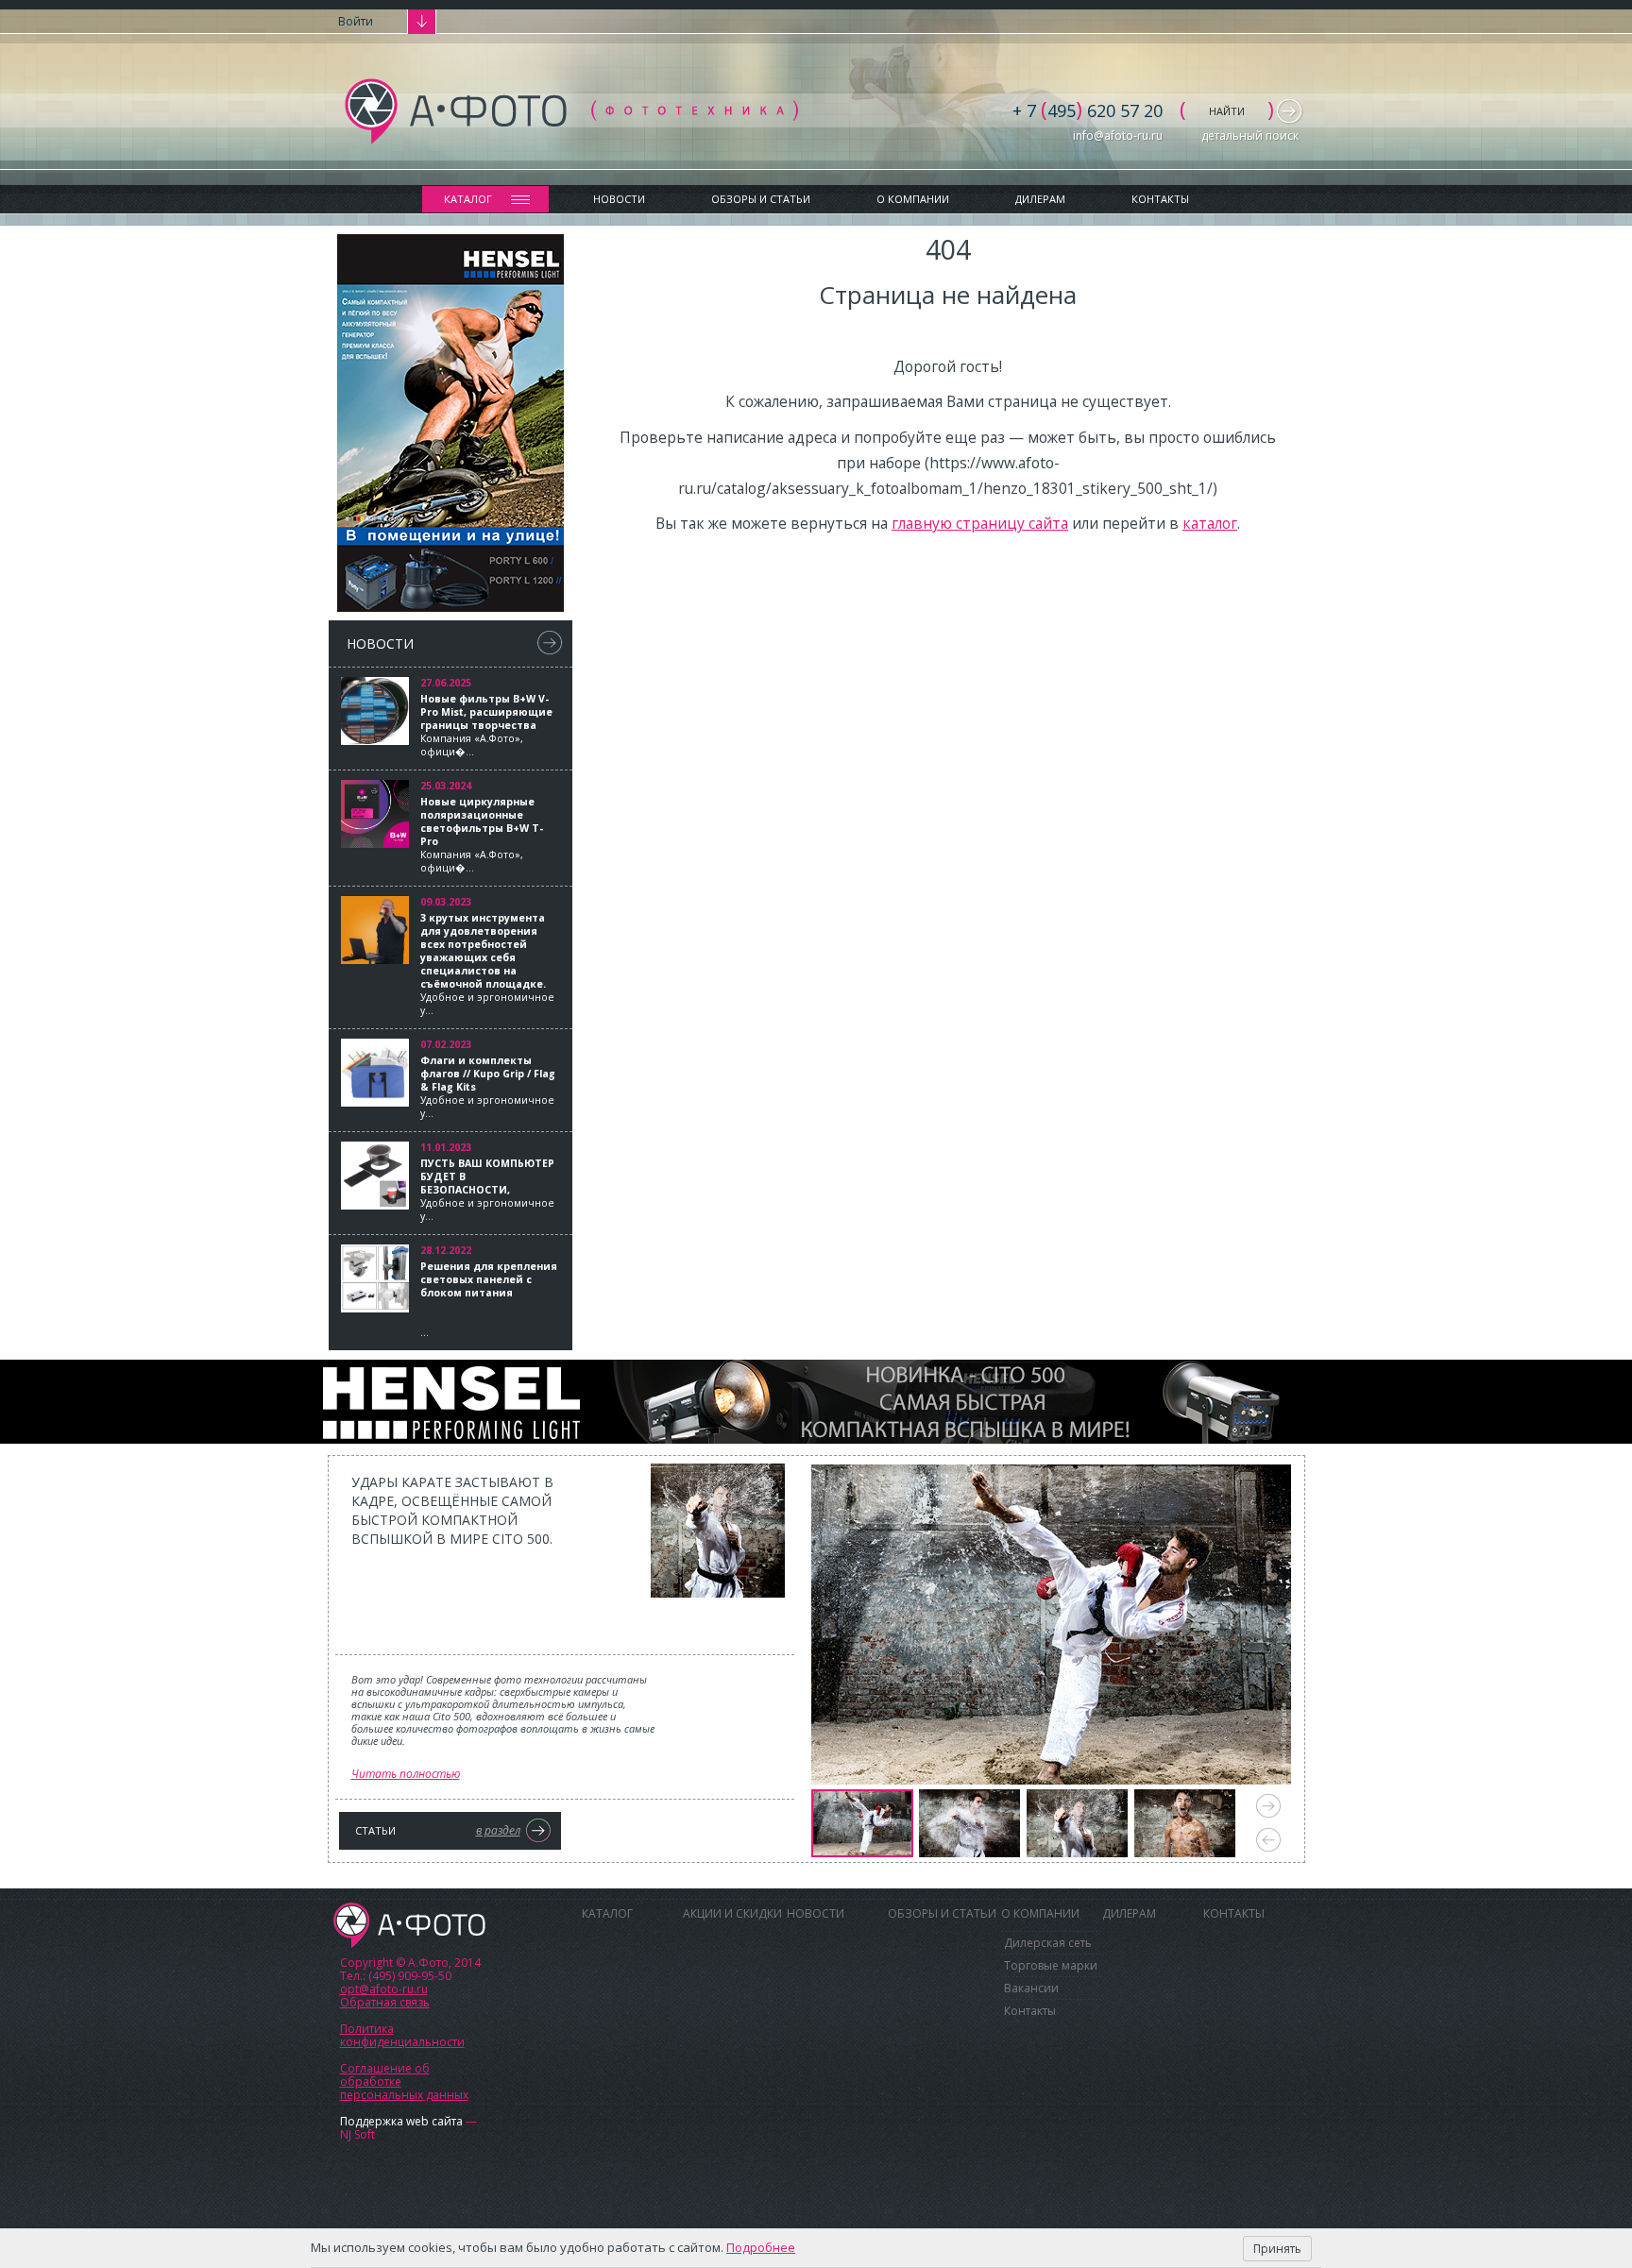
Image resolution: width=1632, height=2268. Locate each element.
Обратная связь (385, 2002)
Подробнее (761, 2247)
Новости (619, 199)
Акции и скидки (732, 1913)
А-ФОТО (409, 1925)
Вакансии (1031, 1988)
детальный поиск (1250, 135)
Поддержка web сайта (401, 2121)
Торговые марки (1051, 1965)
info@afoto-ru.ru (1118, 135)
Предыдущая (1268, 1840)
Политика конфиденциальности (402, 2035)
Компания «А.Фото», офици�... (486, 725)
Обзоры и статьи (761, 199)
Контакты (1160, 199)
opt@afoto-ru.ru (384, 1989)
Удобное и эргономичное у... (487, 964)
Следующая (1268, 1806)
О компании (913, 199)
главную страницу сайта (980, 523)
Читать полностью (406, 1774)
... (489, 1299)
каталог (1210, 523)
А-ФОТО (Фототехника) (571, 111)
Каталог (468, 199)
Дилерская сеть (1048, 1943)
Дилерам (1040, 199)
